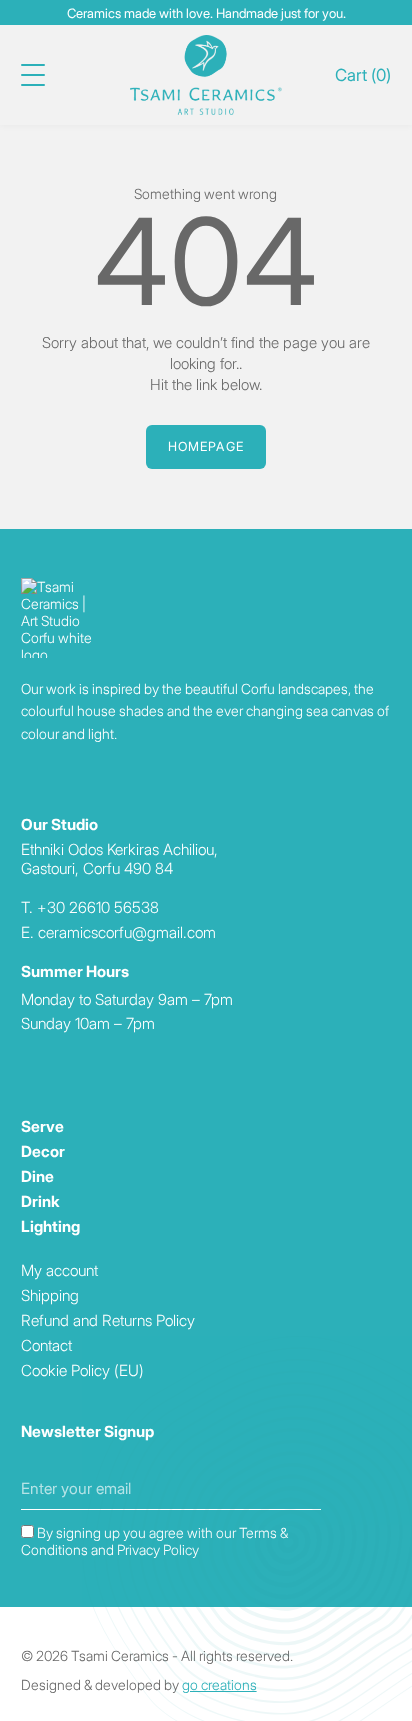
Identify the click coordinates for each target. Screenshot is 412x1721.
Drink (40, 1201)
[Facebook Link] (28, 1066)
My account (59, 1270)
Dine (37, 1176)
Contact (46, 1345)
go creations (219, 1684)
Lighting (50, 1226)
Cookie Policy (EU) (82, 1370)
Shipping (50, 1295)
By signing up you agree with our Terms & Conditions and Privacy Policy (154, 1541)
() (363, 75)
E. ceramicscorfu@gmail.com (118, 932)
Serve (42, 1126)
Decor (43, 1151)
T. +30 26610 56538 (90, 907)
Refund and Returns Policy (108, 1320)
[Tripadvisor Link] (57, 1066)
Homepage (205, 446)
